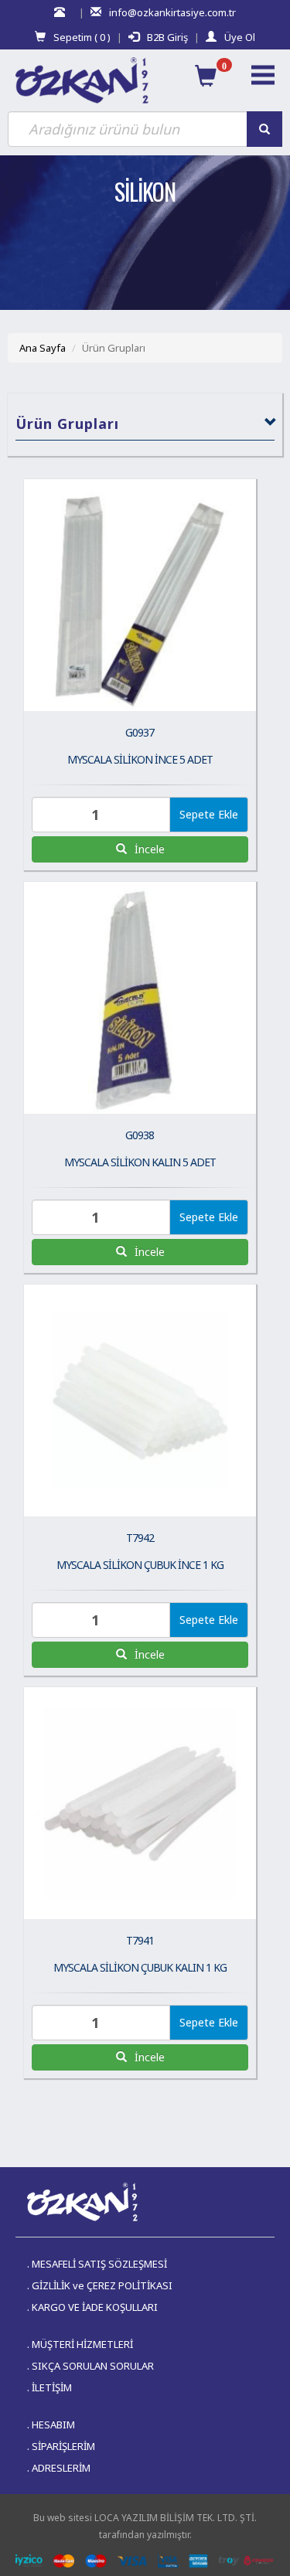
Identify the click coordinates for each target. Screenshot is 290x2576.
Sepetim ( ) (82, 37)
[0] (206, 76)
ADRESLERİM (61, 2468)
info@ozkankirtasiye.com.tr (172, 12)
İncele (149, 849)
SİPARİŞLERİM (63, 2446)
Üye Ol (240, 37)
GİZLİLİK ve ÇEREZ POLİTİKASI (102, 2285)
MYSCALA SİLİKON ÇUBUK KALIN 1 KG (140, 1967)
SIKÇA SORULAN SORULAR (93, 2366)
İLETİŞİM (52, 2387)
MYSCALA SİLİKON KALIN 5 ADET (140, 1162)
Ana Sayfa (43, 348)
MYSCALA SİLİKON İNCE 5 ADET (140, 759)
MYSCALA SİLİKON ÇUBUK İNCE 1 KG (140, 1565)
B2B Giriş (167, 37)
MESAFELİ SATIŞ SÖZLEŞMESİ (99, 2264)
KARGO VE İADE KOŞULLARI (95, 2307)
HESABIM (53, 2425)
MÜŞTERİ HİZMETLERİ (82, 2344)
